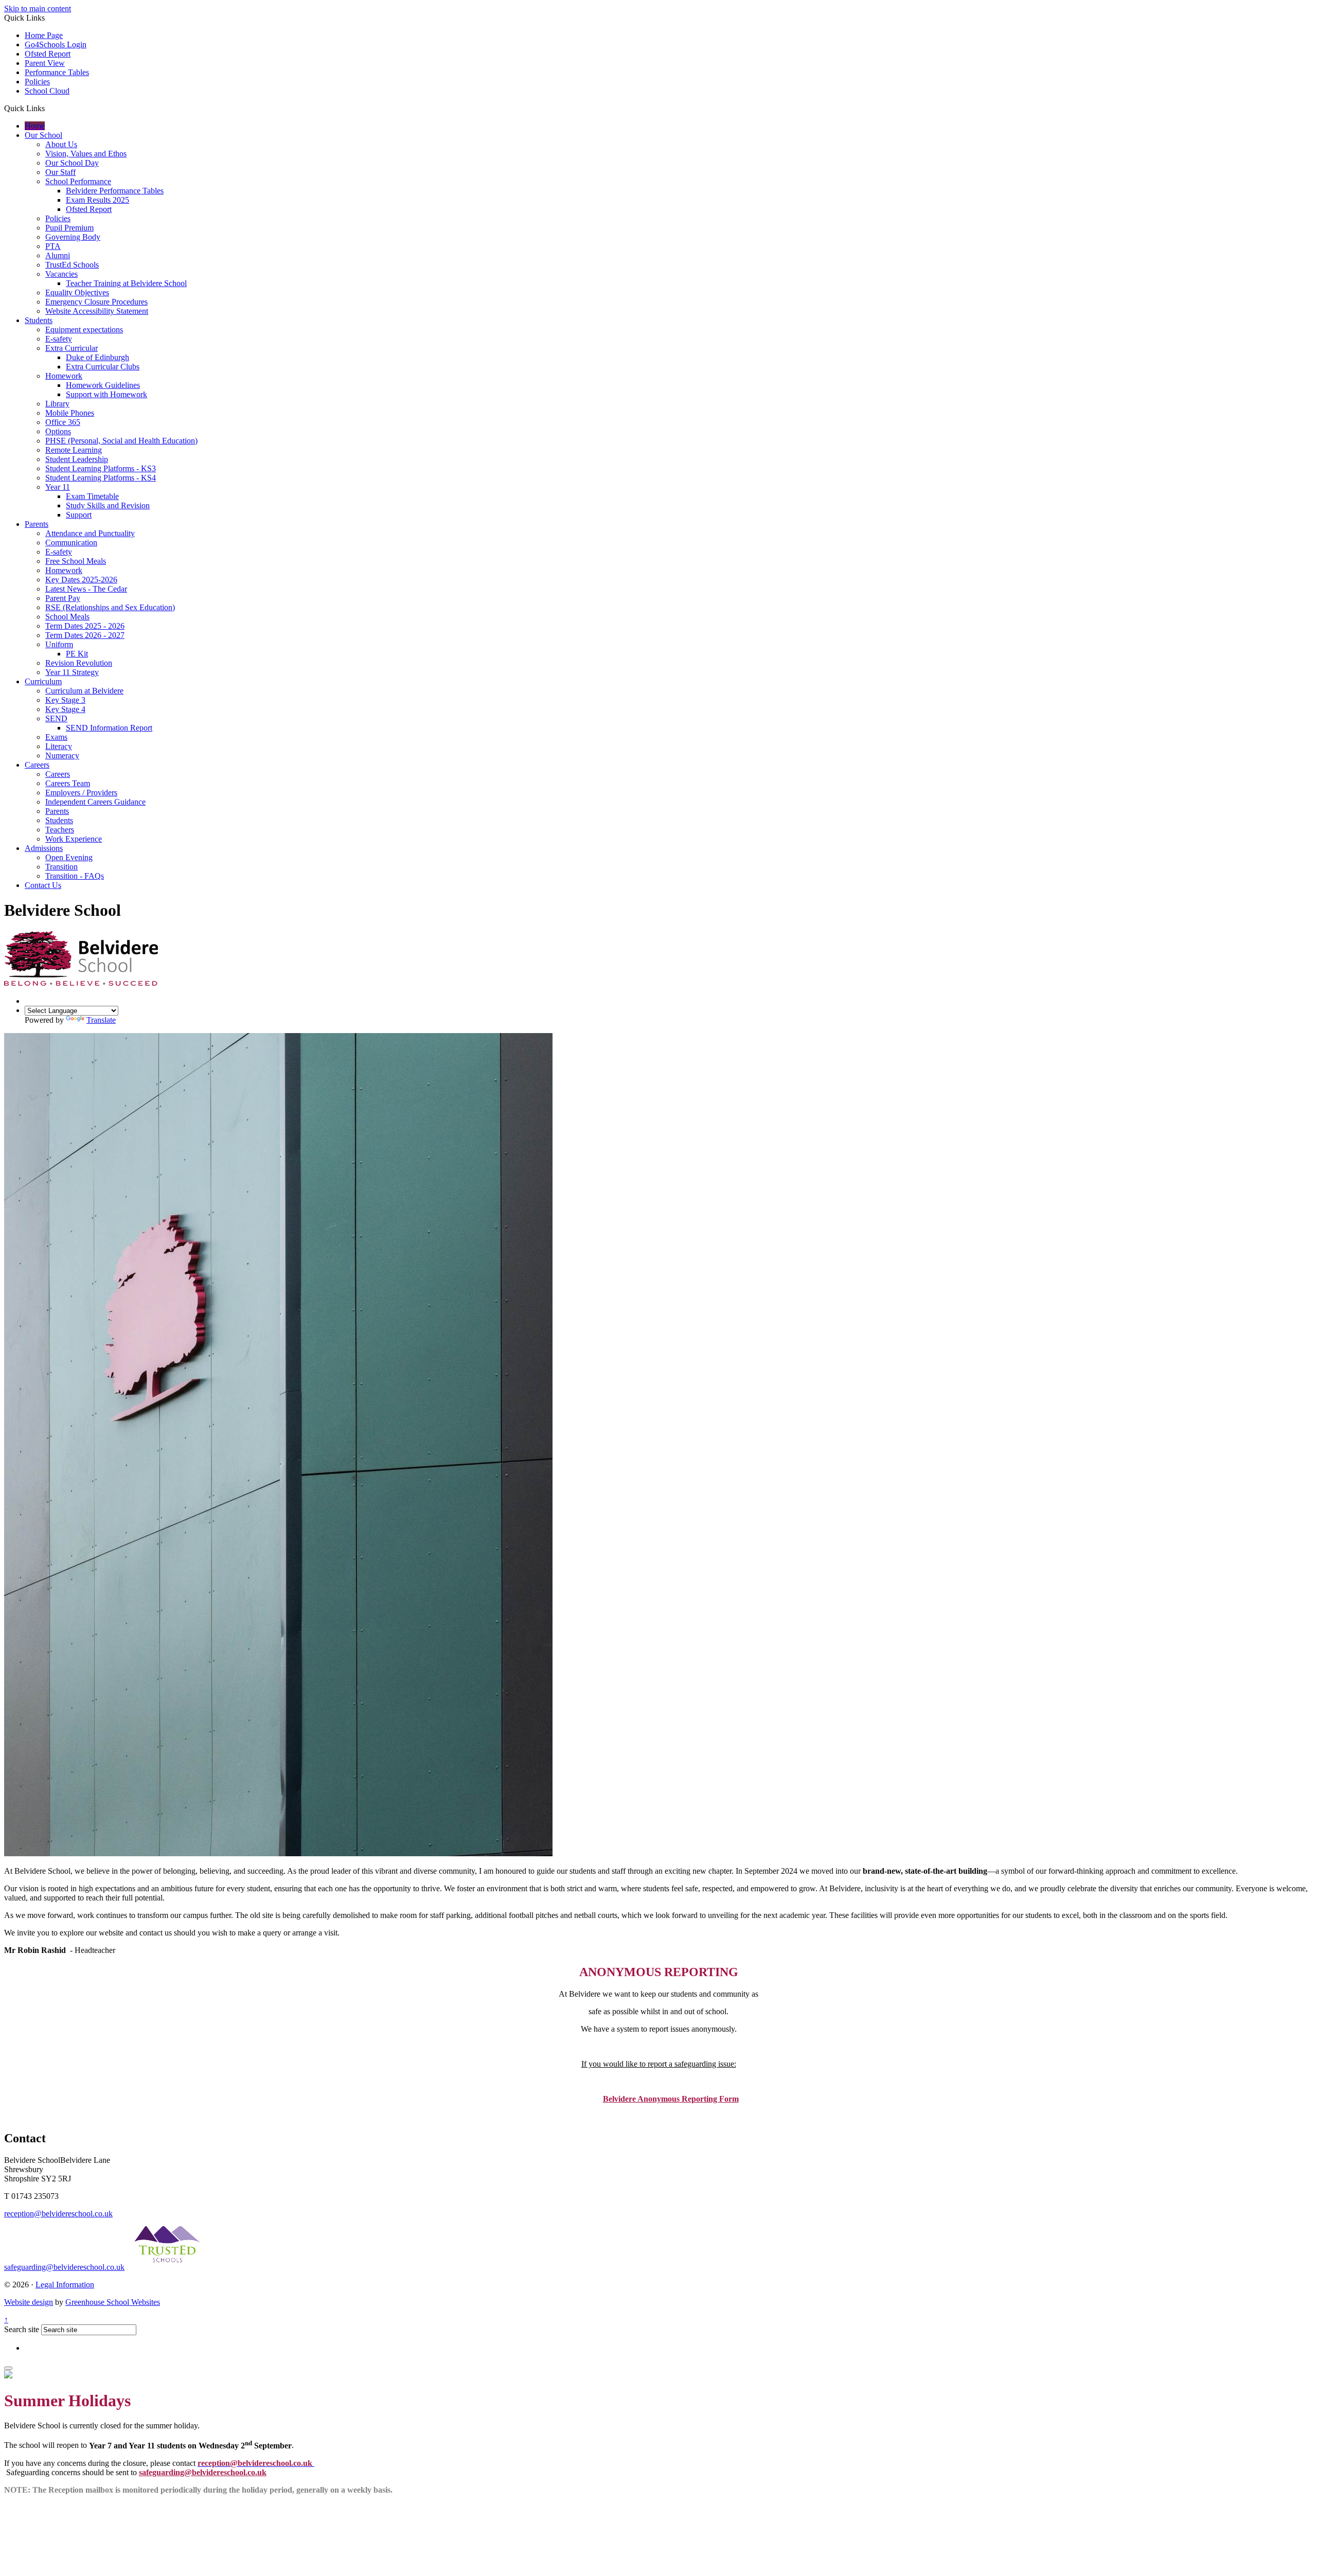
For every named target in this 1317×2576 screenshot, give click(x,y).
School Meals (67, 617)
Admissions (44, 848)
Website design (29, 2302)
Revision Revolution (79, 663)
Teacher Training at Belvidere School (126, 283)
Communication (71, 543)
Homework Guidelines (103, 385)
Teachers (60, 830)
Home (35, 126)
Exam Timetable (92, 496)
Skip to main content (38, 8)
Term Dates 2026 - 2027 (85, 635)
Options (58, 431)
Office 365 (63, 422)
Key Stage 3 (65, 700)
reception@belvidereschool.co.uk (58, 2214)
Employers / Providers (81, 793)
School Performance (78, 181)
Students (39, 320)
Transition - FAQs (75, 876)
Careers (37, 765)
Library (57, 404)
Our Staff (60, 172)
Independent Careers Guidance (95, 802)
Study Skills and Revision (108, 505)
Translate (101, 1020)
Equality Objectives (77, 292)
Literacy (59, 746)
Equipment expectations (84, 330)
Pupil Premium (69, 228)
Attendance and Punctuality (90, 533)
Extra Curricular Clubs (103, 367)
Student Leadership (77, 459)
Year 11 (58, 487)
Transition (61, 867)
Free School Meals (76, 561)
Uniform (59, 644)
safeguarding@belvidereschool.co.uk (64, 2267)
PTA (53, 246)
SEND (56, 718)
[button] (49, 108)
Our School (43, 135)
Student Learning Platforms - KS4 (101, 478)
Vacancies (61, 274)
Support (79, 515)
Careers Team (68, 783)
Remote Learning (74, 450)
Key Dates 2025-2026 (81, 580)
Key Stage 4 (65, 709)
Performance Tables (57, 72)
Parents (37, 524)
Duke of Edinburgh (97, 357)
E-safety (59, 339)
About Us (61, 144)
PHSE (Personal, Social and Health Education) (121, 441)
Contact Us (43, 885)
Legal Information (65, 2285)
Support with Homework (106, 394)
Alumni (58, 255)
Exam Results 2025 (97, 200)
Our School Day (72, 163)
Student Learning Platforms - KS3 (101, 468)
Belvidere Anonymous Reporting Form (671, 2099)
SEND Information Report (109, 728)
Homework (64, 376)
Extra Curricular (72, 348)
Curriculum (43, 681)
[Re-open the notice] (8, 2368)
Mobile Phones (70, 413)
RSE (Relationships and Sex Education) (110, 607)
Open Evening (69, 857)
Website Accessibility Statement (97, 311)
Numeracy (62, 756)
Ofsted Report (48, 54)
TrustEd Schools (72, 265)
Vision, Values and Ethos (86, 154)
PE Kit (77, 654)
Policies (37, 82)
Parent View (45, 63)
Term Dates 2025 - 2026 (85, 626)
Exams (56, 737)
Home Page (44, 35)
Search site (22, 2329)
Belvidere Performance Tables (115, 191)
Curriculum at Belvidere (84, 691)
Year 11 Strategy (72, 672)
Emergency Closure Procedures (96, 302)
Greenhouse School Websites (113, 2302)
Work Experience (74, 839)
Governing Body (73, 237)
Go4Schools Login (56, 45)
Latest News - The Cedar (86, 589)
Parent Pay (63, 598)
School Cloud (47, 91)
